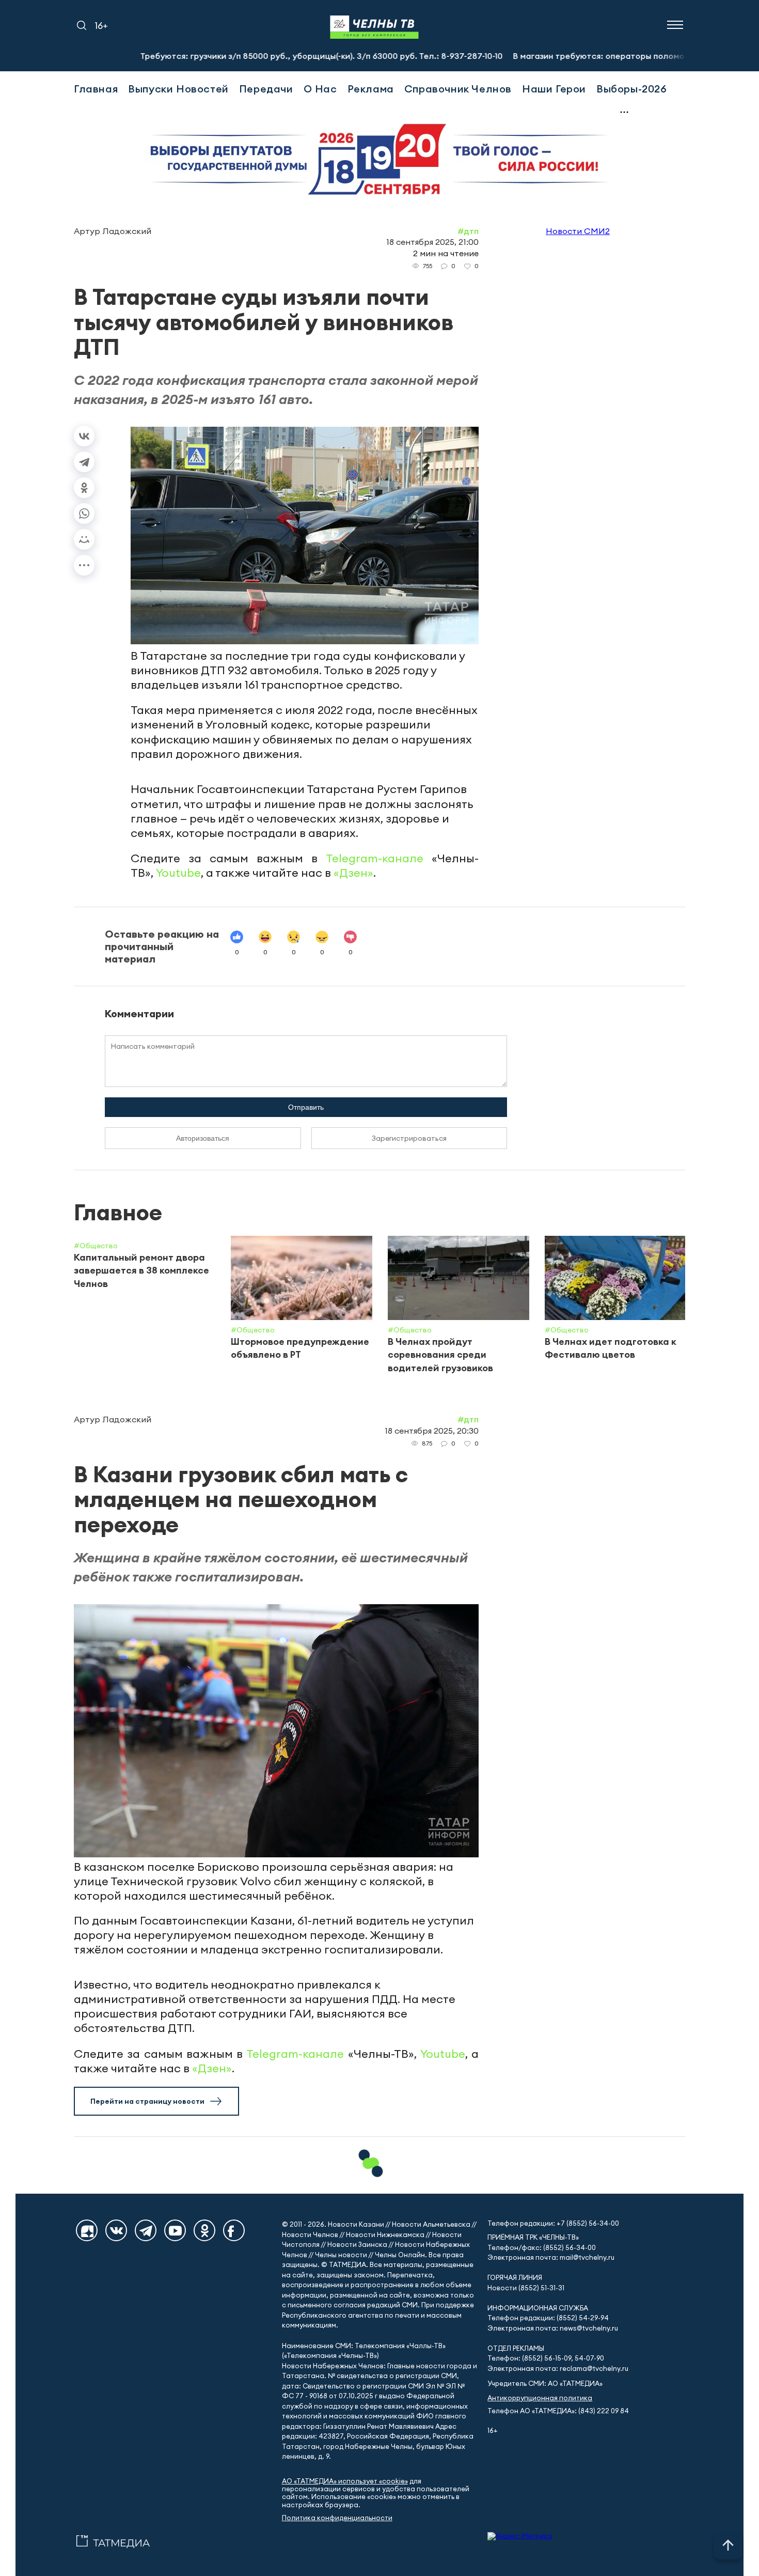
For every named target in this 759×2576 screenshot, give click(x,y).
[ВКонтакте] (84, 436)
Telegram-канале (375, 858)
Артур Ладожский (113, 231)
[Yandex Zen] (87, 2230)
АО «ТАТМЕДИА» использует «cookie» (345, 2481)
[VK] (116, 2230)
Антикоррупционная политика (540, 2398)
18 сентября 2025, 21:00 (432, 242)
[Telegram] (84, 462)
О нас (320, 89)
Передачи (266, 89)
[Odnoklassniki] (204, 2230)
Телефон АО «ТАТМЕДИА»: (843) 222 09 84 (558, 2411)
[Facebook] (234, 2230)
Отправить (306, 1107)
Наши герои (554, 89)
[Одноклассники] (84, 488)
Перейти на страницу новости (147, 2101)
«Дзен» (353, 873)
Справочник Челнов (458, 89)
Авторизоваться (203, 1138)
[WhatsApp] (84, 514)
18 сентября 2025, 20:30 (432, 1431)
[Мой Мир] (84, 539)
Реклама (371, 89)
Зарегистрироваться (409, 1138)
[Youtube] (175, 2230)
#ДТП (468, 231)
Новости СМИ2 (578, 231)
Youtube (178, 873)
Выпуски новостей (178, 89)
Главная (96, 89)
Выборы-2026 (632, 89)
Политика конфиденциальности (337, 2518)
